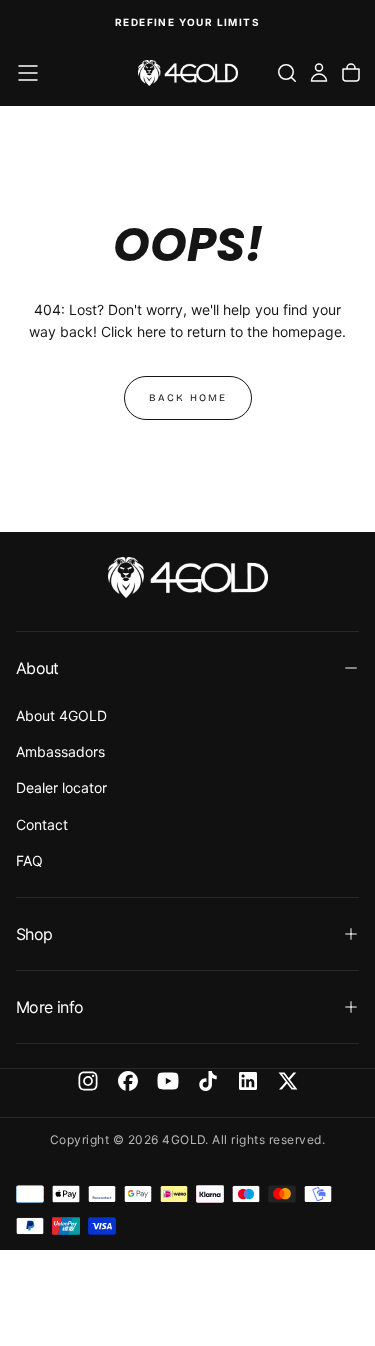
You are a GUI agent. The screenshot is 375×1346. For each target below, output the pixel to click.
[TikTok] (208, 1081)
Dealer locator (61, 787)
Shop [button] (34, 934)
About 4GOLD (61, 715)
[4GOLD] (188, 577)
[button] (28, 73)
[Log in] (319, 73)
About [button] (37, 668)
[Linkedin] (248, 1081)
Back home (188, 398)
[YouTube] (168, 1081)
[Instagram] (88, 1081)
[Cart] (351, 73)
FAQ (29, 860)
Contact (42, 824)
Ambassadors (60, 751)
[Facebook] (128, 1081)
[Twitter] (288, 1081)
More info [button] (49, 1007)
